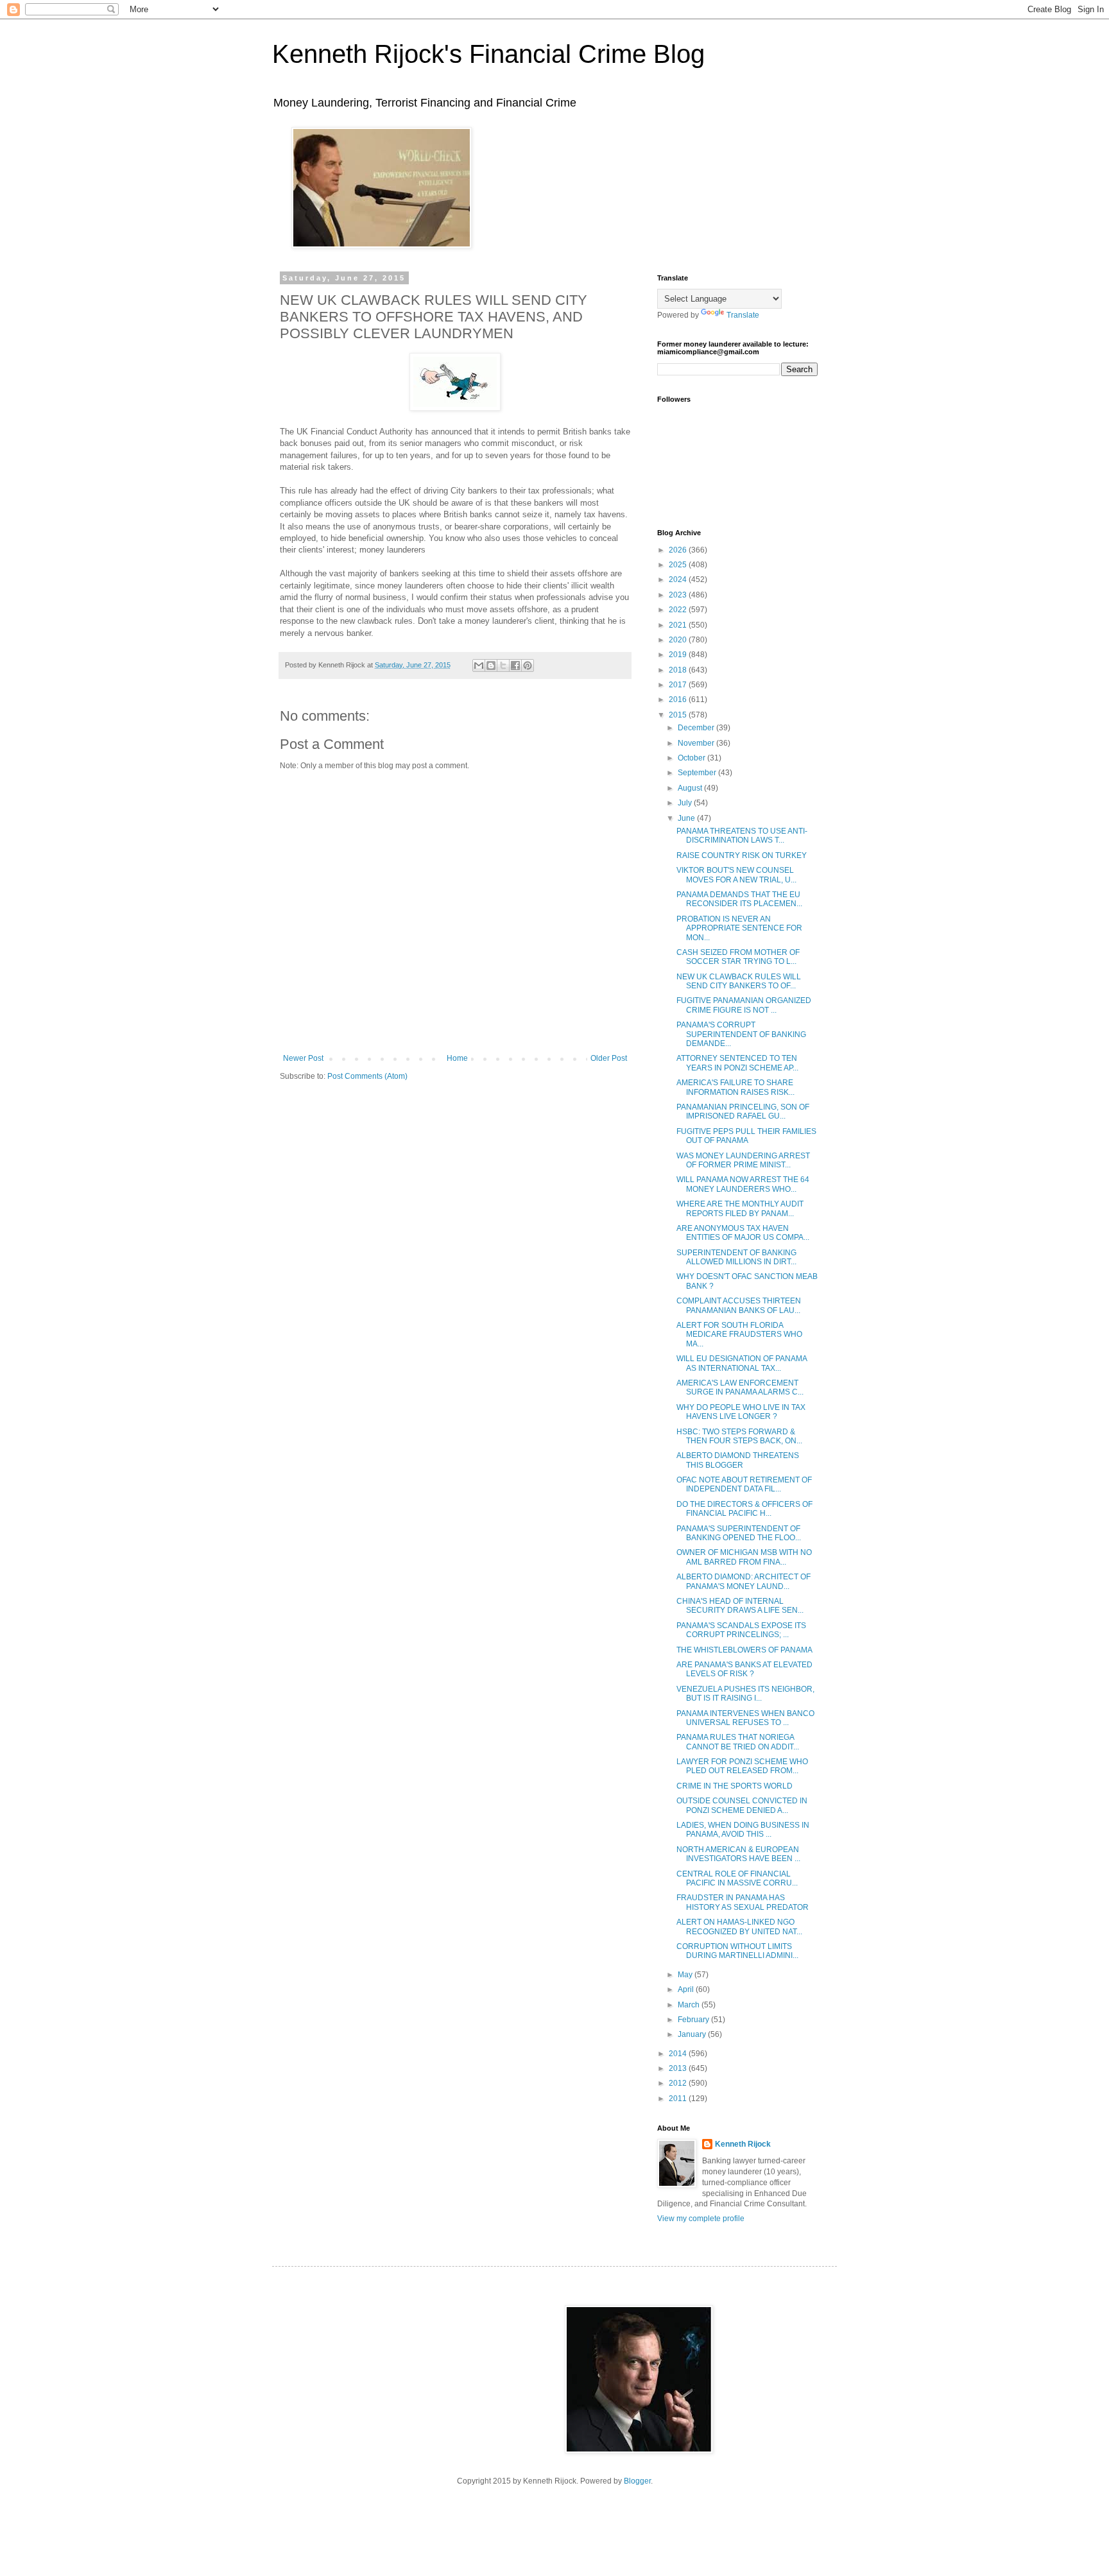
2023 (679, 595)
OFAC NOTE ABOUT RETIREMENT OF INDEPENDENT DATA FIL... (744, 1484)
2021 (679, 625)
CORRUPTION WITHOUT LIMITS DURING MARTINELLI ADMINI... (737, 1951)
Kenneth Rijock (743, 2144)
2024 (679, 580)
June (687, 818)
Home (457, 1058)
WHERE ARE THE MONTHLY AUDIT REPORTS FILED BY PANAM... (740, 1208)
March (690, 2005)
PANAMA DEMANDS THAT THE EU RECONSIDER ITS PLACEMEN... (739, 899)
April (687, 1989)
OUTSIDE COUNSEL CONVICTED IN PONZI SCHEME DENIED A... (742, 1805)
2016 (679, 700)
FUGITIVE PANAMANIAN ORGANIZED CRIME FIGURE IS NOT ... (744, 1005)
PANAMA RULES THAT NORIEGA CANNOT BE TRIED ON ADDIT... (738, 1742)
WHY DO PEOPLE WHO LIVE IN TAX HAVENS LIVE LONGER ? (741, 1412)
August (691, 788)
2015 (679, 715)
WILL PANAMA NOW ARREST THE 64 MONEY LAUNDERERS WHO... (743, 1184)
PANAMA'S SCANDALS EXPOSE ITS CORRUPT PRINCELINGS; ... (741, 1630)
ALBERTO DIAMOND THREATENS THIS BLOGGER (738, 1460)
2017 (679, 685)
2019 (679, 655)
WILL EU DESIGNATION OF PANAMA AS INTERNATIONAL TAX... (742, 1363)
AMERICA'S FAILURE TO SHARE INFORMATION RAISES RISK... (735, 1087)
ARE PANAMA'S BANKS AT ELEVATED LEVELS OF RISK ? (744, 1669)
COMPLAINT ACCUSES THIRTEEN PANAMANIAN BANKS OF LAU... (739, 1305)
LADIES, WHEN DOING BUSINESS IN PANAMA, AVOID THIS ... (743, 1830)
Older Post (609, 1058)
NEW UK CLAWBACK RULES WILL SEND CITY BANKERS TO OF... (739, 981)
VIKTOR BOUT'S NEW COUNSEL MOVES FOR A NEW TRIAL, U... (736, 875)
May (686, 1975)
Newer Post (303, 1058)
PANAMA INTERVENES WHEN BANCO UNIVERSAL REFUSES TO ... (745, 1718)
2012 (679, 2083)
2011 (679, 2099)
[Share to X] (503, 665)
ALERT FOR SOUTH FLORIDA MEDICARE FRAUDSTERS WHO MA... (739, 1335)
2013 (679, 2068)
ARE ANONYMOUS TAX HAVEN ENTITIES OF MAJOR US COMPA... (743, 1233)
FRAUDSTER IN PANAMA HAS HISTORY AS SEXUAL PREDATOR (743, 1902)
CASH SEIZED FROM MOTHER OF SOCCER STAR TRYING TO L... (738, 957)
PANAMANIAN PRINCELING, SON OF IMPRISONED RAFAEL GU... (743, 1112)
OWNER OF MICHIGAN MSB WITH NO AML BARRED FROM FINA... (744, 1557)
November (697, 743)
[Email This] (479, 665)
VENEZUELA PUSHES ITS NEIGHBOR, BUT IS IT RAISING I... (745, 1694)
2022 (679, 610)
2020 (679, 640)
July (686, 803)
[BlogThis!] (491, 665)
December (697, 728)
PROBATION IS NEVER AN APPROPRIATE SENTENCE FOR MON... (739, 928)
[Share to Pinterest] (528, 665)
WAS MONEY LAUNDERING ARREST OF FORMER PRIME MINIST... (743, 1160)
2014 (679, 2054)
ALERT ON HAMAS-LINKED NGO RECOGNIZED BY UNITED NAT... (739, 1927)
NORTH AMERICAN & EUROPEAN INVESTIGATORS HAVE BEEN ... (738, 1854)
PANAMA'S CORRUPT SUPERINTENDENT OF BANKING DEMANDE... (741, 1034)
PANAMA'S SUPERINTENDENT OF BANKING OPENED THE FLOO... (739, 1533)
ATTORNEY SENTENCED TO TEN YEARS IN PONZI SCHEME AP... (737, 1063)
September (698, 773)
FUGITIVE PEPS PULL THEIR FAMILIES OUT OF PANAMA (746, 1136)
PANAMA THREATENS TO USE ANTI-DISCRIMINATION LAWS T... (742, 836)
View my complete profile (701, 2219)
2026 (679, 550)
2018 (679, 670)
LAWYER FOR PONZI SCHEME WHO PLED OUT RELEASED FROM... (742, 1766)
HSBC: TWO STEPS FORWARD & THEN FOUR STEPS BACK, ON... (739, 1436)
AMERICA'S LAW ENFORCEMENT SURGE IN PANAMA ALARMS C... (740, 1387)
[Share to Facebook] (515, 665)
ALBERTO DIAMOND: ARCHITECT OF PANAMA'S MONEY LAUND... (744, 1581)
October (692, 758)
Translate (743, 315)
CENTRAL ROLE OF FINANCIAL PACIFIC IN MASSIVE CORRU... (737, 1878)
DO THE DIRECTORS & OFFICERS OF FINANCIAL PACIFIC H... (744, 1509)
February (694, 2020)
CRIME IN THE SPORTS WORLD (735, 1786)
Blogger (637, 2481)
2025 (679, 565)
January (693, 2034)
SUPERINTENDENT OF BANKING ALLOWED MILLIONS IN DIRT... (736, 1257)
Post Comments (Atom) (367, 1076)
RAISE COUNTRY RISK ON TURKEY (742, 855)
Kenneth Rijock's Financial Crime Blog (488, 54)
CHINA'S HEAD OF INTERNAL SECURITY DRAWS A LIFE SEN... (740, 1606)
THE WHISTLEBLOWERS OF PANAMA (744, 1650)
